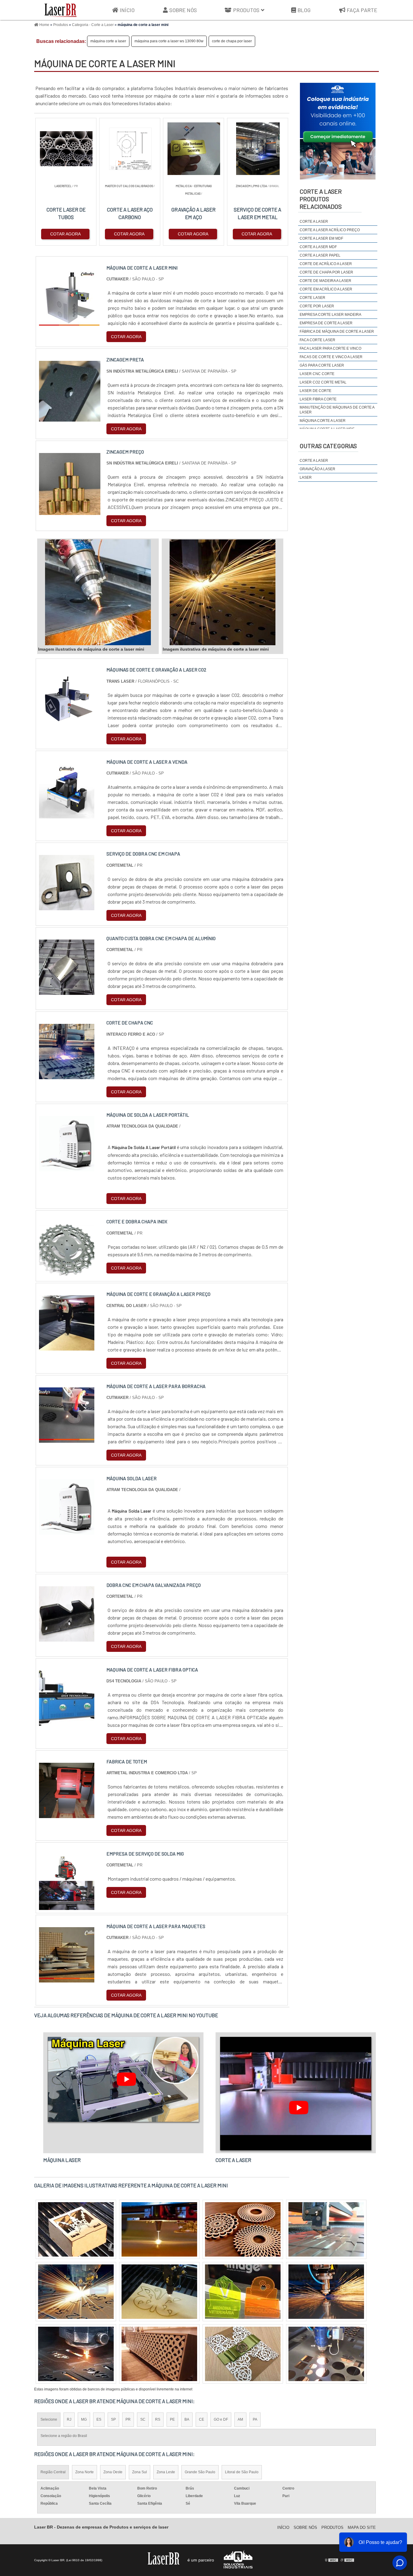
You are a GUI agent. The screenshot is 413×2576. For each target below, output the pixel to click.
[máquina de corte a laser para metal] (159, 2292)
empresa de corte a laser (326, 323)
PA (255, 2419)
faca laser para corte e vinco (330, 348)
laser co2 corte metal (323, 382)
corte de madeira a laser (325, 281)
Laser (306, 477)
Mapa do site (362, 2527)
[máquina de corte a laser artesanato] (76, 2292)
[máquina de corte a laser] (326, 2354)
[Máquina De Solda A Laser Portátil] (67, 1168)
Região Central (53, 2472)
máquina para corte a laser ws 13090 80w (169, 41)
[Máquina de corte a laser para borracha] (67, 1439)
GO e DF (221, 2419)
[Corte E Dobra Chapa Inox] (67, 1274)
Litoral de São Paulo (242, 2472)
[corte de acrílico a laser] (243, 2354)
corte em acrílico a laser (326, 289)
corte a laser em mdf (321, 238)
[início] (60, 10)
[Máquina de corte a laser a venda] (67, 815)
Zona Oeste (113, 2472)
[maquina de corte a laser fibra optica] (67, 1722)
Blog (304, 10)
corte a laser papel (320, 255)
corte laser (312, 298)
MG (84, 2419)
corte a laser (314, 222)
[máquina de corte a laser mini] (98, 592)
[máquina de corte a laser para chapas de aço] (326, 2229)
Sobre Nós (183, 10)
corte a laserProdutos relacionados (321, 199)
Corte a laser (314, 461)
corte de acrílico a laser (326, 264)
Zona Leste (166, 2472)
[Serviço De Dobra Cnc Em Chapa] (67, 906)
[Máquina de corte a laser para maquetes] (67, 1979)
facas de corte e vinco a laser (331, 357)
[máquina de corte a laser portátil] (243, 2292)
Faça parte (362, 10)
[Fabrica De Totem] (67, 1814)
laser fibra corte (318, 399)
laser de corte (315, 391)
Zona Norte (85, 2472)
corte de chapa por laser (232, 41)
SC (143, 2419)
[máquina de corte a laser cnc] (76, 2229)
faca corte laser (317, 340)
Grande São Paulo (200, 2472)
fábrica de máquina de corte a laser (337, 332)
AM (240, 2419)
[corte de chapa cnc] (67, 1075)
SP (113, 2419)
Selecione (49, 2419)
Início (127, 10)
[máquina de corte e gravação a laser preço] (67, 1347)
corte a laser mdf (318, 247)
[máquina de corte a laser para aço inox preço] (326, 2292)
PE (172, 2419)
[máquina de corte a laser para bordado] (243, 2229)
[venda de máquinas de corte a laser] (159, 2229)
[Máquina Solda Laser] (67, 1531)
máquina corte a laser (108, 41)
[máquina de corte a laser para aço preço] (159, 2354)
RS (158, 2419)
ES (99, 2419)
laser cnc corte (317, 374)
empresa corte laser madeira (330, 315)
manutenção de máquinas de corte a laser (337, 410)
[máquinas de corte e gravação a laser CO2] (67, 722)
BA (187, 2419)
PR (128, 2419)
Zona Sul (140, 2472)
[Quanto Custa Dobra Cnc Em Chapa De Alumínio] (67, 991)
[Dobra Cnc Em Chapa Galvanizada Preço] (67, 1638)
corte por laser (317, 306)
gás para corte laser (322, 365)
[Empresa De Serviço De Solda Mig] (67, 1906)
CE (202, 2419)
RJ (69, 2419)
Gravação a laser (317, 469)
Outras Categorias (328, 446)
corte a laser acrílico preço (330, 230)
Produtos (246, 10)
